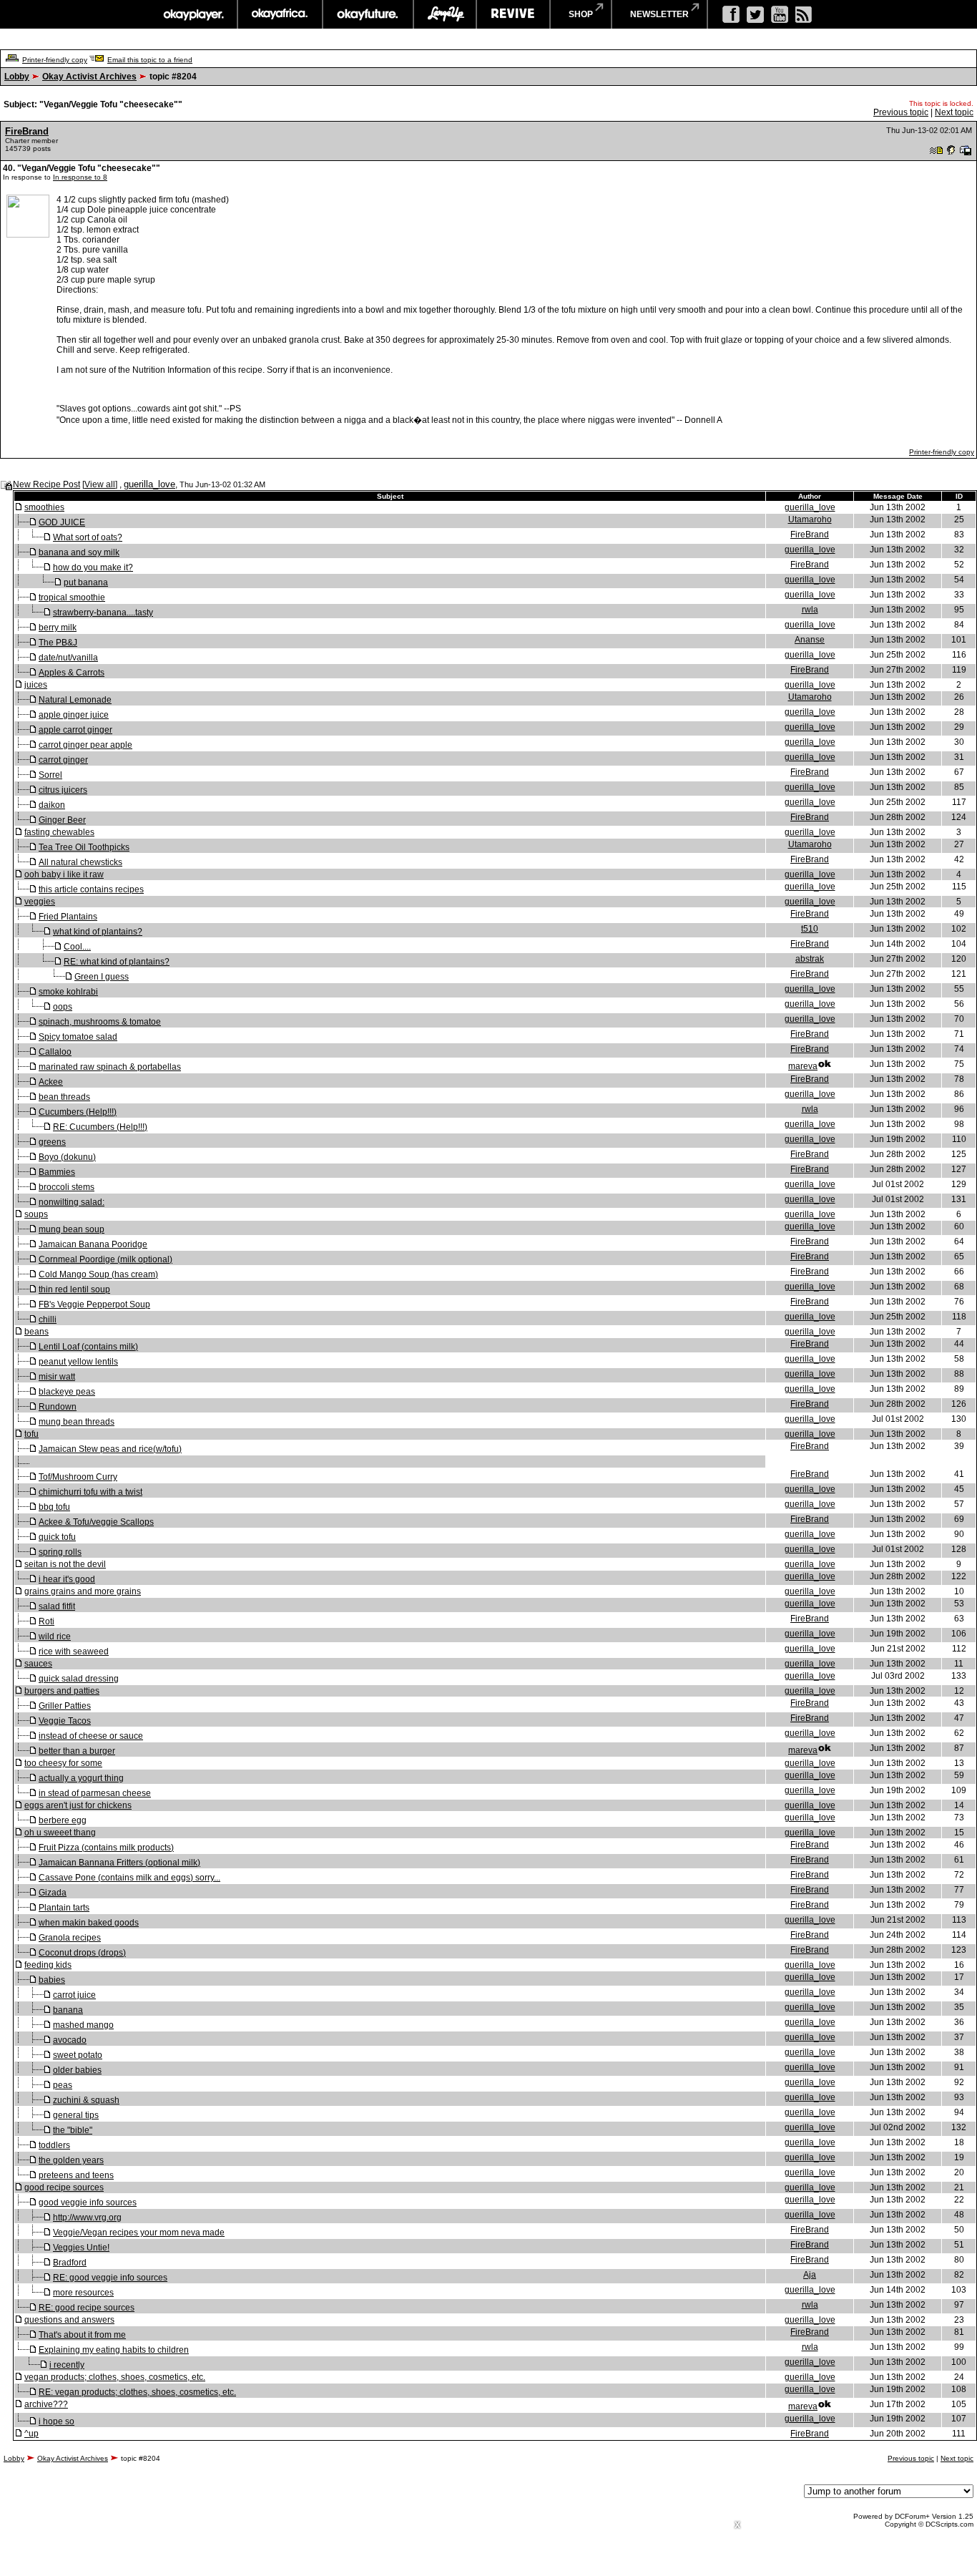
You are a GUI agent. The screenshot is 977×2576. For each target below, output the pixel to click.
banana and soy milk (79, 552)
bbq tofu (54, 1507)
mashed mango (83, 2025)
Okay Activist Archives (89, 77)
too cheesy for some (63, 1763)
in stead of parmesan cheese (95, 1793)
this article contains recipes (91, 889)
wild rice (55, 1636)
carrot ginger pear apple (85, 745)
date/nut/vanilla (68, 658)
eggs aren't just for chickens (78, 1805)
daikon (52, 805)
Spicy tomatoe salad (78, 1037)
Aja (810, 2275)
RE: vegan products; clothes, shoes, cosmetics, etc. (137, 2392)
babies (52, 1980)
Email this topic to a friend (150, 60)
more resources (83, 2293)
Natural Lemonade (75, 700)
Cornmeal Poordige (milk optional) (105, 1259)
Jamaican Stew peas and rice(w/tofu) (110, 1449)
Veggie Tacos (65, 1721)
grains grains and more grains (83, 1591)
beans (36, 1332)
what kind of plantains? (98, 932)
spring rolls (60, 1552)
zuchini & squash (86, 2100)
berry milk (58, 628)
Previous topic (901, 112)
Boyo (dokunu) (67, 1157)
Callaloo (55, 1052)
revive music (513, 14)
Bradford (70, 2263)
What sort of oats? (88, 537)
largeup (445, 14)
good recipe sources (64, 2187)
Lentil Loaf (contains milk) (88, 1347)
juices (36, 685)
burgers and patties (62, 1691)
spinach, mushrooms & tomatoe (100, 1022)
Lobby (17, 77)
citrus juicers (63, 790)
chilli (48, 1319)
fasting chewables (59, 832)
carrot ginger (63, 760)
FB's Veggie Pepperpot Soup (94, 1304)
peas (63, 2085)
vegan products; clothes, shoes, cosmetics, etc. (115, 2377)
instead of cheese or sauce (91, 1736)
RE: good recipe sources (87, 2308)
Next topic (954, 112)
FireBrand (27, 131)
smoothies (44, 507)
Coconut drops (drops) (82, 1953)
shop (581, 14)
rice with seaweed (74, 1652)
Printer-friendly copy (55, 60)
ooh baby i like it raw (64, 874)
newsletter (659, 14)
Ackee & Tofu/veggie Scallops (96, 1522)
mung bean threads (77, 1422)
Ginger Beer (62, 820)
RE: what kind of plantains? (117, 962)
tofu (31, 1434)
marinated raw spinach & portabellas (110, 1067)
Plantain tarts (64, 1908)
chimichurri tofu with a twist (90, 1492)
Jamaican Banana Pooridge (93, 1244)
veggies (40, 902)
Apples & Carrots (72, 673)
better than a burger (77, 1751)
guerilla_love (149, 484)
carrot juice (74, 1995)
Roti (46, 1621)
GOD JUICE (62, 522)
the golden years (71, 2160)
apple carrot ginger (75, 730)
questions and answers (69, 2320)
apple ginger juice (74, 715)
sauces (38, 1664)
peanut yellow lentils (78, 1362)
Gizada (53, 1893)
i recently (67, 2365)
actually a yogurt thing (81, 1778)
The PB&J (58, 643)
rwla (810, 610)
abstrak (810, 959)
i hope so (57, 2421)
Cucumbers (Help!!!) (78, 1112)
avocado (70, 2040)
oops (63, 1007)
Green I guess (102, 977)
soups (36, 1214)
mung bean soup (72, 1229)
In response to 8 (80, 177)
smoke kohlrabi (68, 992)
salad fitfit (57, 1606)
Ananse (810, 640)
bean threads (64, 1097)
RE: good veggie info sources (110, 2278)
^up (31, 2434)
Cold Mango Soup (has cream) (98, 1274)
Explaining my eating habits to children (114, 2350)
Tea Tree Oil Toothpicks (84, 847)
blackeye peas (67, 1392)
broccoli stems (67, 1187)
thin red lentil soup (74, 1289)
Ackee (51, 1082)
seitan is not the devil (65, 1564)
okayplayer (193, 14)
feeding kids (48, 1965)
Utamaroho (810, 519)
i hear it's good (67, 1579)
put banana (86, 582)
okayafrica (280, 14)
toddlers (54, 2145)
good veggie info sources (88, 2202)
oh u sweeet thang (60, 1833)
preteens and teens (76, 2175)
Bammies (57, 1172)
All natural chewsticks (80, 862)
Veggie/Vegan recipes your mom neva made (139, 2233)
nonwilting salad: (72, 1202)
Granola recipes (70, 1938)
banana (68, 2010)
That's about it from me (82, 2335)
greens (52, 1142)
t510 (810, 929)
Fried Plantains (68, 917)
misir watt (57, 1377)
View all (100, 484)
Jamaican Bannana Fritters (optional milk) (119, 1863)
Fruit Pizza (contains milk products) (106, 1848)
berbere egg (63, 1820)
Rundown (58, 1407)
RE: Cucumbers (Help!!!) (100, 1127)
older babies (77, 2070)
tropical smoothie (72, 597)
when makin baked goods (89, 1923)
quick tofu (57, 1537)
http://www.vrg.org (87, 2218)
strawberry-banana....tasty (103, 613)
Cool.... (77, 947)
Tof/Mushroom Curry (78, 1477)
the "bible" (73, 2130)
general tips (76, 2115)
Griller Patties (65, 1706)
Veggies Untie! (81, 2248)
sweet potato (78, 2055)
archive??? (46, 2404)
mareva (803, 1066)
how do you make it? (93, 567)
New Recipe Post (46, 484)
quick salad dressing (79, 1679)
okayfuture (368, 14)
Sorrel (50, 775)
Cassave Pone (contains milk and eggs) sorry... (129, 1878)
